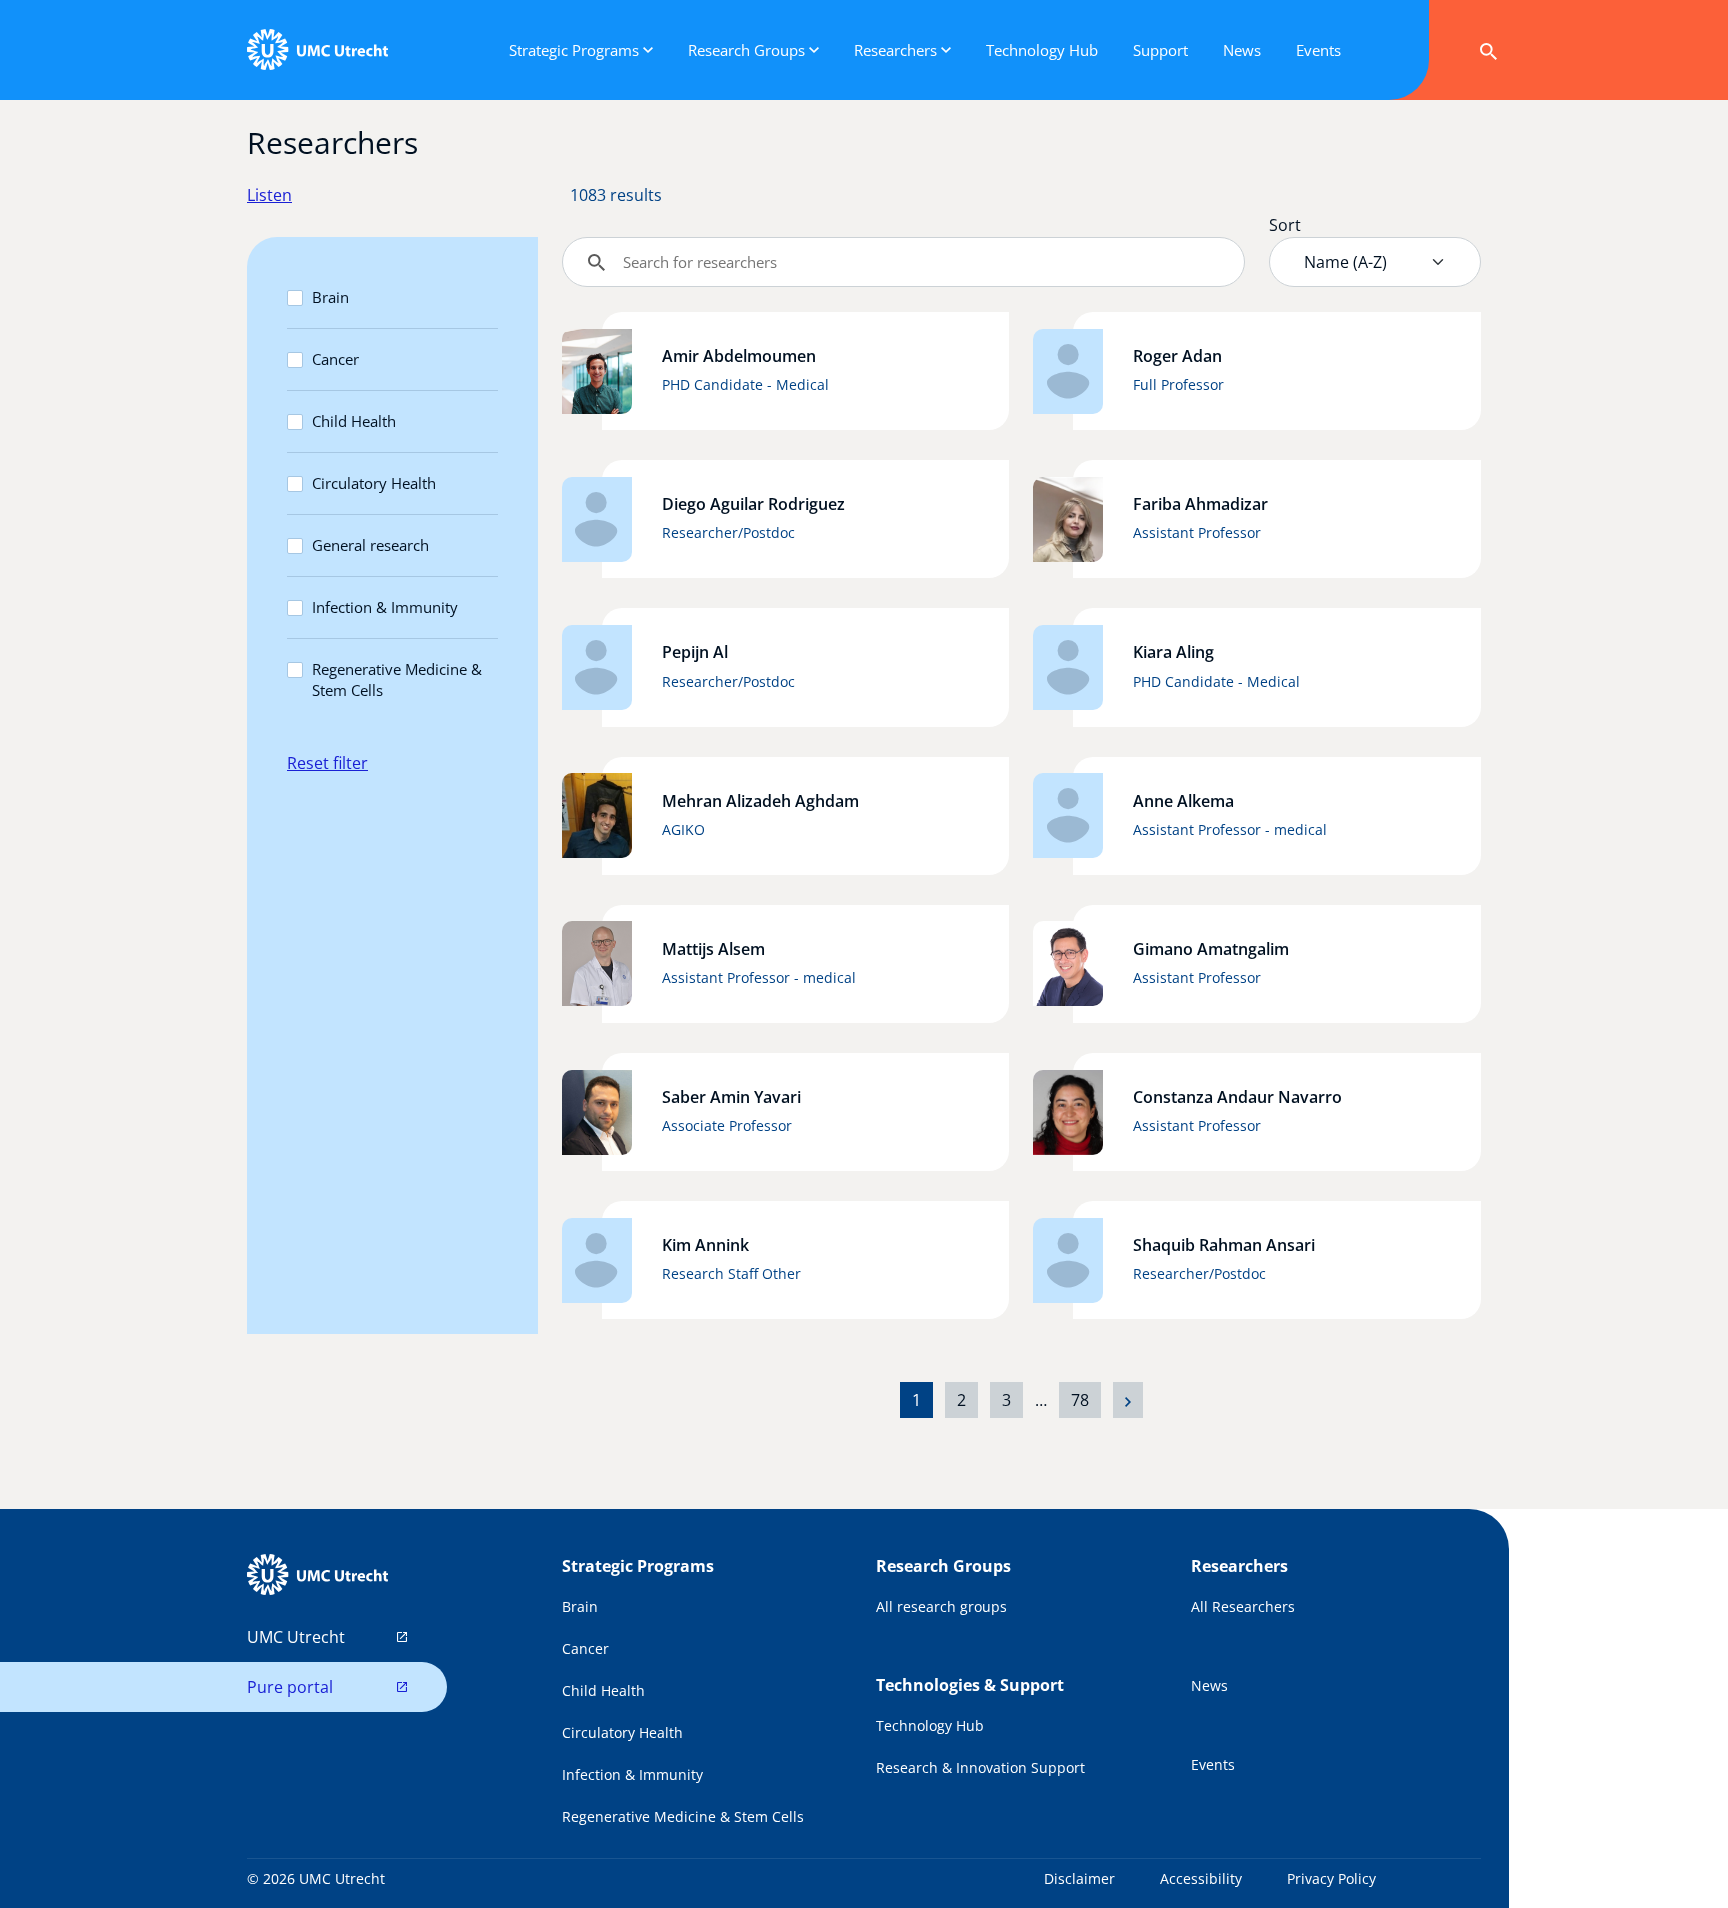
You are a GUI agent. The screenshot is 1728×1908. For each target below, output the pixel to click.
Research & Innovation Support (980, 1767)
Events (1213, 1764)
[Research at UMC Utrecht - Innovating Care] (317, 50)
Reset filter (327, 763)
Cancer (335, 359)
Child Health (354, 421)
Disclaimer (1079, 1878)
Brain (330, 297)
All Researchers (1243, 1606)
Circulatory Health (374, 483)
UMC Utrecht (296, 1637)
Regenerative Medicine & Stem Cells (397, 679)
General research (370, 545)
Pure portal (290, 1687)
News (1209, 1685)
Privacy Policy (1331, 1878)
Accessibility (1201, 1878)
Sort (1285, 225)
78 (1080, 1400)
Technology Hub (930, 1725)
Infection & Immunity (385, 607)
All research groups (941, 1606)
